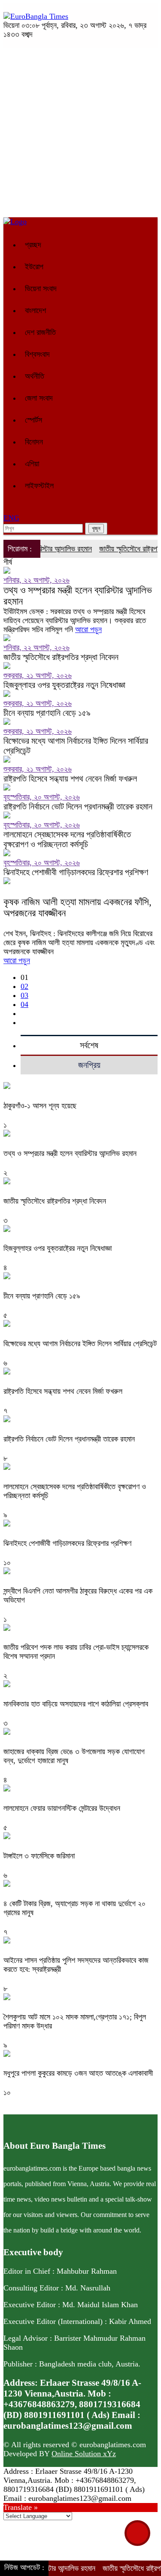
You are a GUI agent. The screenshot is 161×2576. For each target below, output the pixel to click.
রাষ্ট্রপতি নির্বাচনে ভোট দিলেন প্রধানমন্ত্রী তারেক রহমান (78, 806)
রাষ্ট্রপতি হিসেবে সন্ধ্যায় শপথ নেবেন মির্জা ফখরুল (70, 779)
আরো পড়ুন (88, 630)
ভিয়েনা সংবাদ (41, 289)
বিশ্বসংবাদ (37, 354)
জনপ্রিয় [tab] (89, 1065)
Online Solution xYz (84, 2454)
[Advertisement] (80, 132)
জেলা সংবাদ (39, 398)
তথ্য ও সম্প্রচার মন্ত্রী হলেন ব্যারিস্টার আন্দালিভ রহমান (78, 596)
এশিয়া (32, 464)
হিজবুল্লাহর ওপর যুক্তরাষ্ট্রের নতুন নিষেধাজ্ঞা (64, 685)
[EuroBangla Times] (36, 16)
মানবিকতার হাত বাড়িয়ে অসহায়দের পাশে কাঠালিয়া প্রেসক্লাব (76, 1704)
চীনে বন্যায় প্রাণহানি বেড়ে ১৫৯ (47, 713)
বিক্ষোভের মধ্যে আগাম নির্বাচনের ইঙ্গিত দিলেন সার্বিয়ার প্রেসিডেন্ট (76, 746)
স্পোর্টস (33, 420)
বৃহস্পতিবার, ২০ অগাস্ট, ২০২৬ (42, 797)
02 (24, 986)
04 (24, 1004)
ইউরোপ (34, 267)
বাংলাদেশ (35, 310)
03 (24, 995)
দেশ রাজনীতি (40, 332)
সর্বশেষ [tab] (89, 1045)
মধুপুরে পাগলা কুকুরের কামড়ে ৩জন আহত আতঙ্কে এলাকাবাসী (78, 2073)
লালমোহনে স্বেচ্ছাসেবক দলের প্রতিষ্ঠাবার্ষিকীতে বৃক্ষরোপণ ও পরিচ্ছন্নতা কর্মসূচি (67, 839)
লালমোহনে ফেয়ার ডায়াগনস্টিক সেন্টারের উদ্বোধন (62, 1808)
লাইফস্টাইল (39, 486)
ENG (11, 518)
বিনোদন (34, 442)
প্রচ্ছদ (33, 245)
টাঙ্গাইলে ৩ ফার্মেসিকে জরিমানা (39, 1856)
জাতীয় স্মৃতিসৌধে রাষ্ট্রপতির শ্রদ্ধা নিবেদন (61, 657)
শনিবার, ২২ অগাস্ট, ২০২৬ (36, 580)
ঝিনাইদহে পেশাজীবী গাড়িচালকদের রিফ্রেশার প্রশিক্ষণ (76, 872)
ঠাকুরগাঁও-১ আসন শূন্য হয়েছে (40, 1106)
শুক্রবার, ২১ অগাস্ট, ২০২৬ (38, 675)
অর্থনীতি (35, 376)
